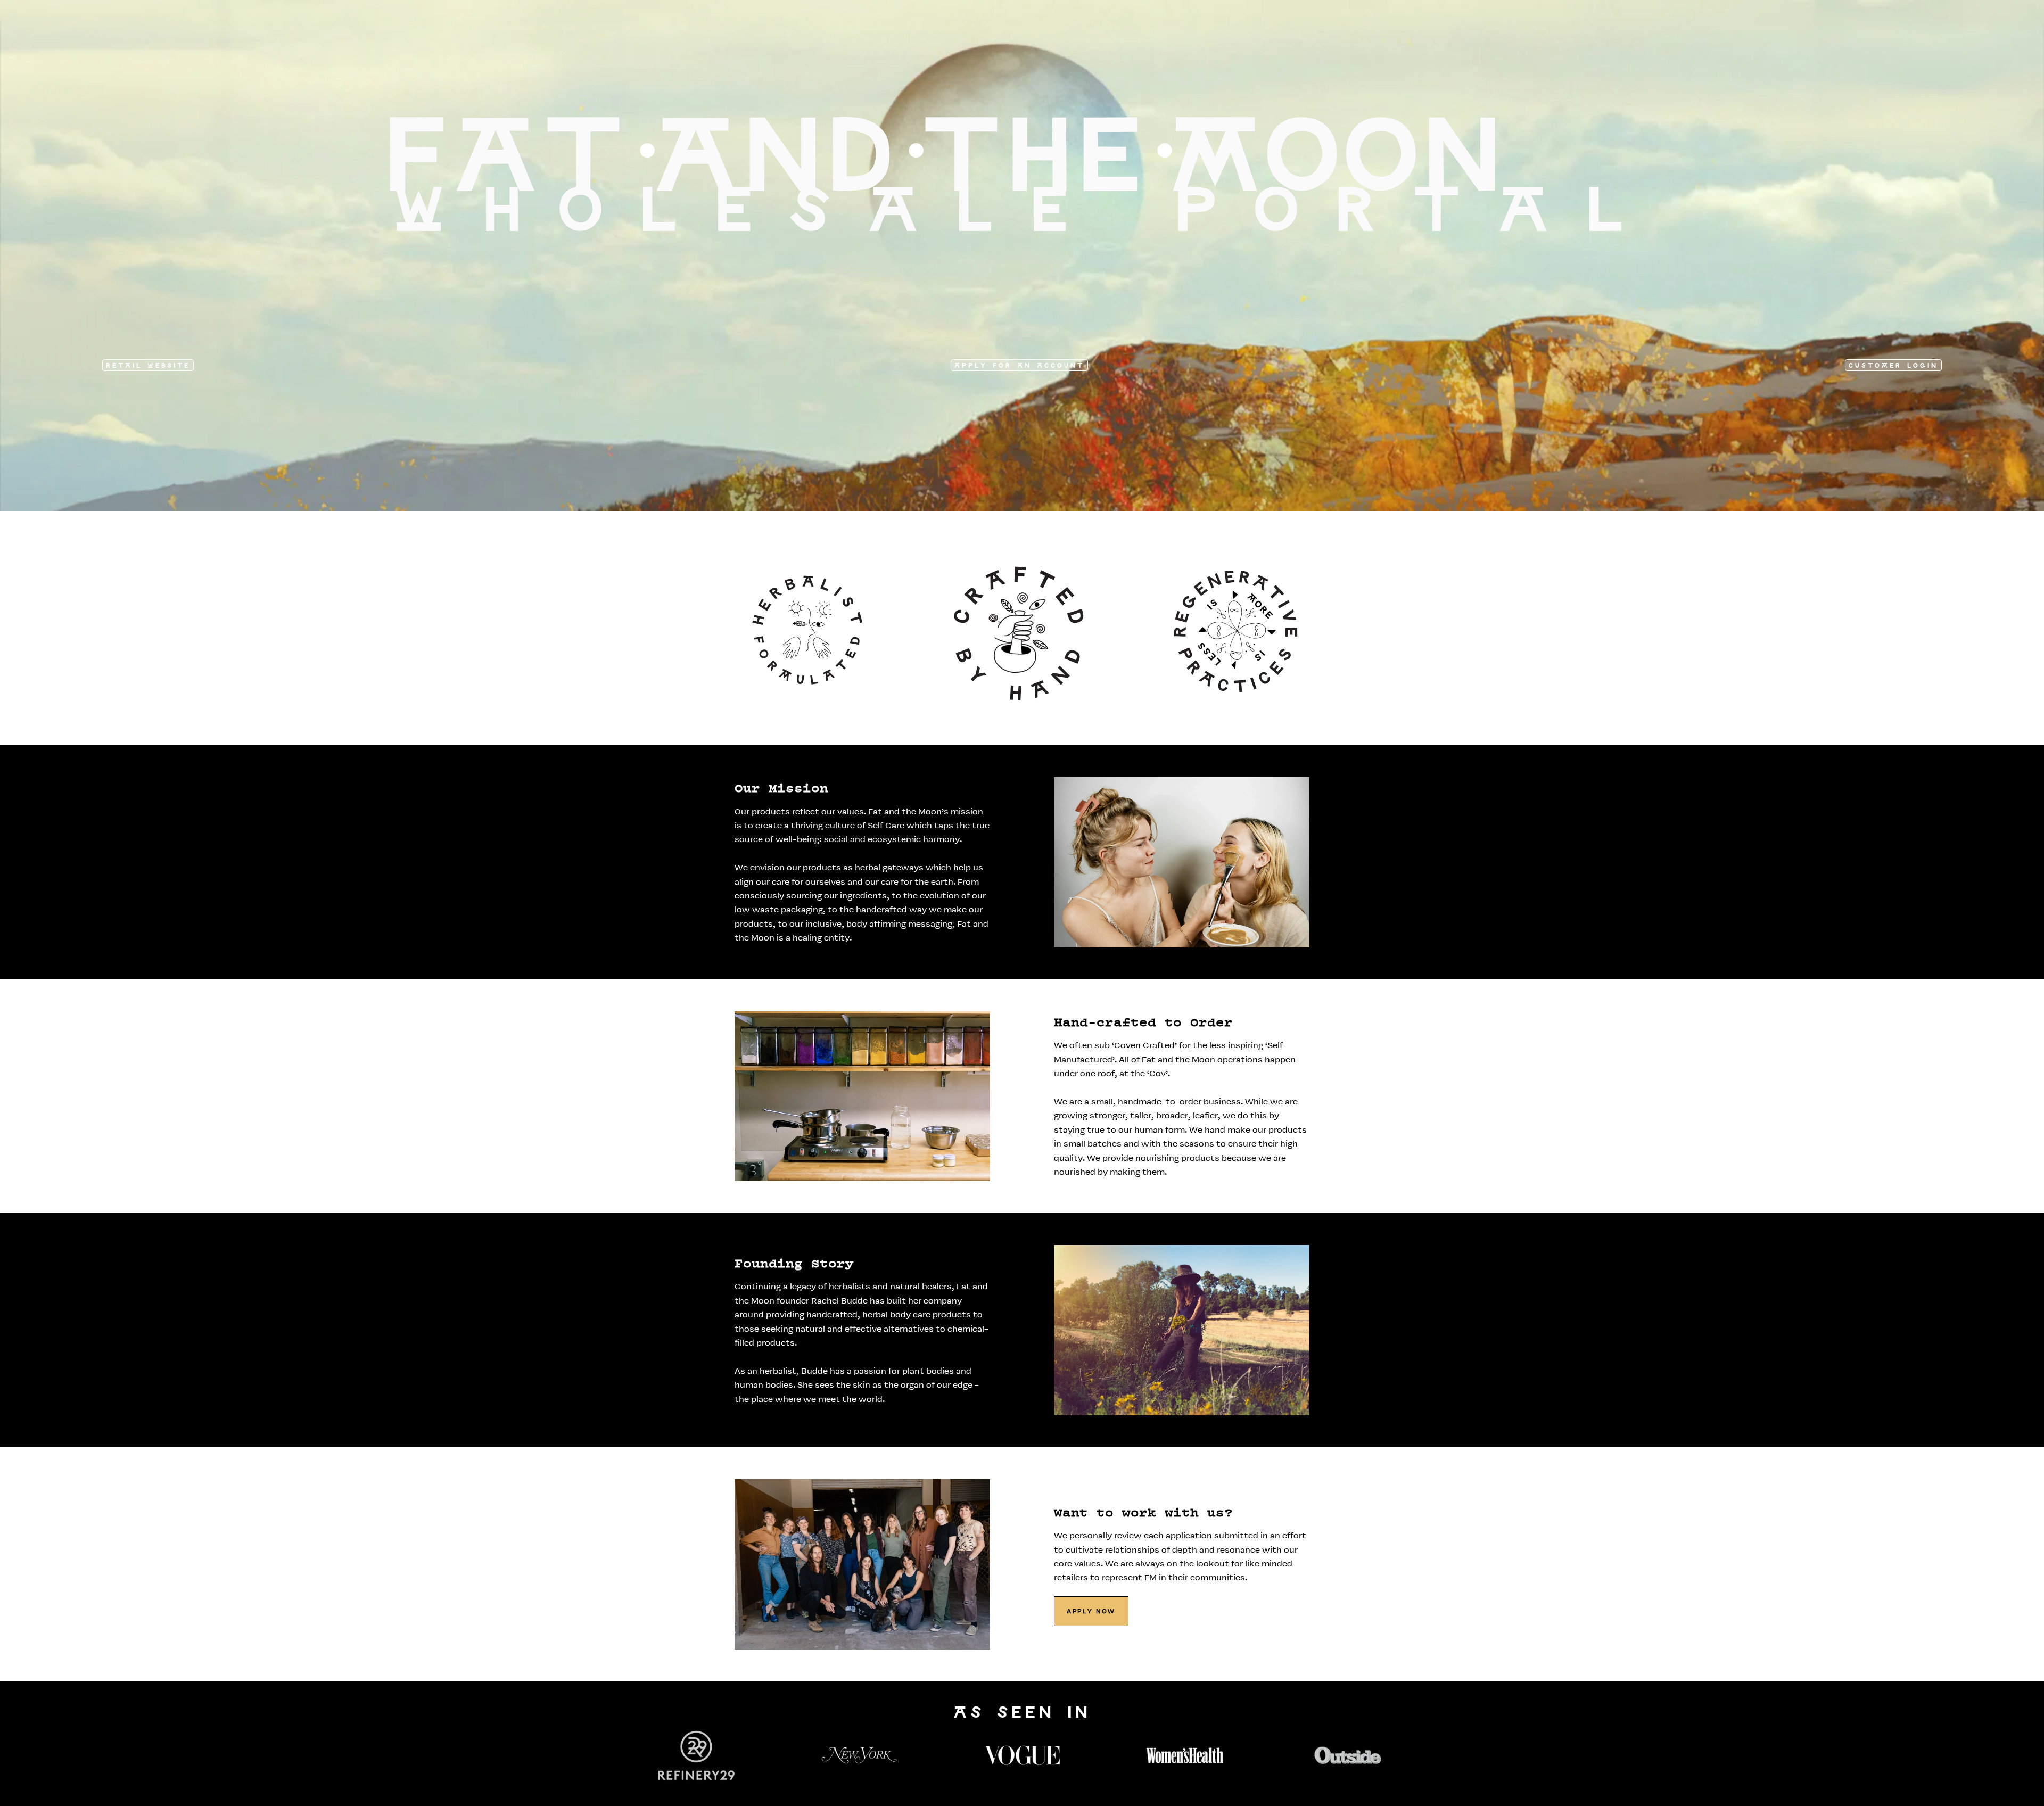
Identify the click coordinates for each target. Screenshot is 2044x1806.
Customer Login (1893, 366)
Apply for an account (1019, 366)
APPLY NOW (1091, 1612)
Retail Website (148, 366)
